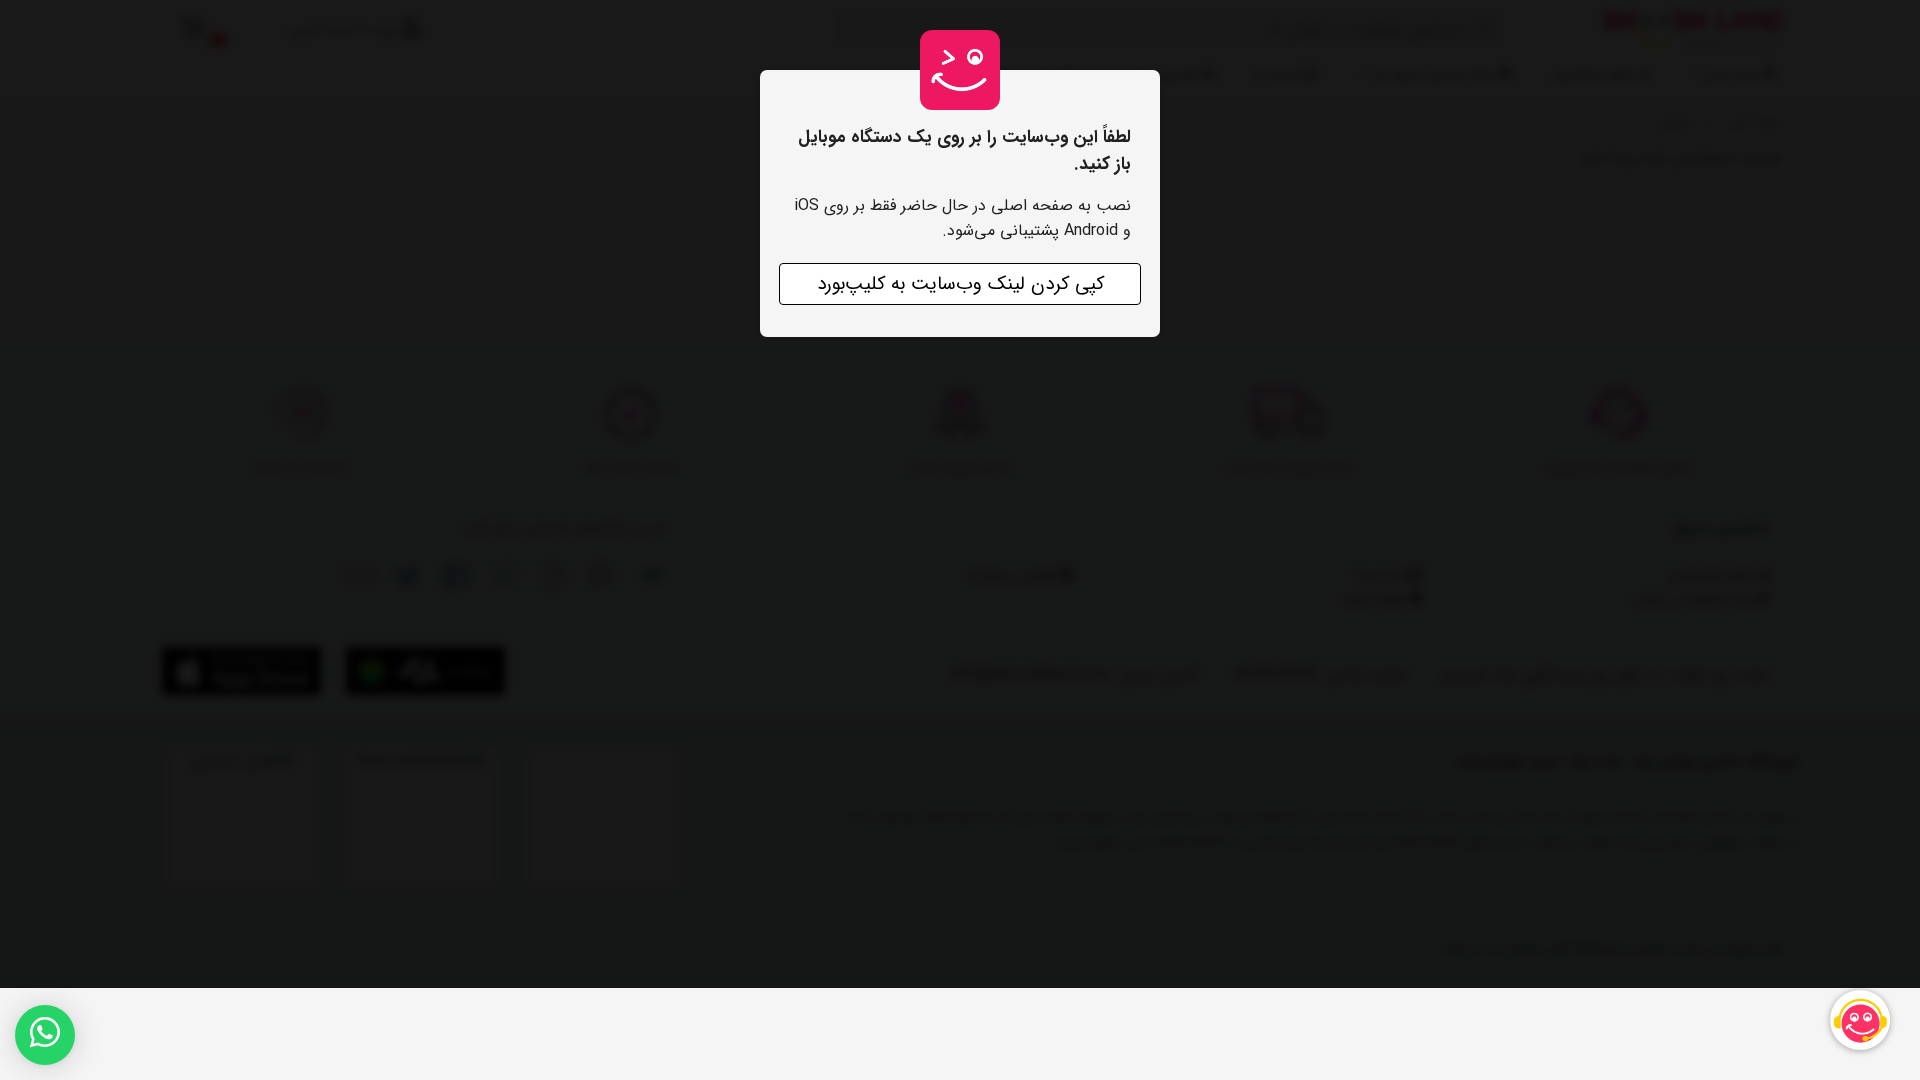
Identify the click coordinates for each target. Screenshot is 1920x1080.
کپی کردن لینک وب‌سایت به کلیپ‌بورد (960, 284)
